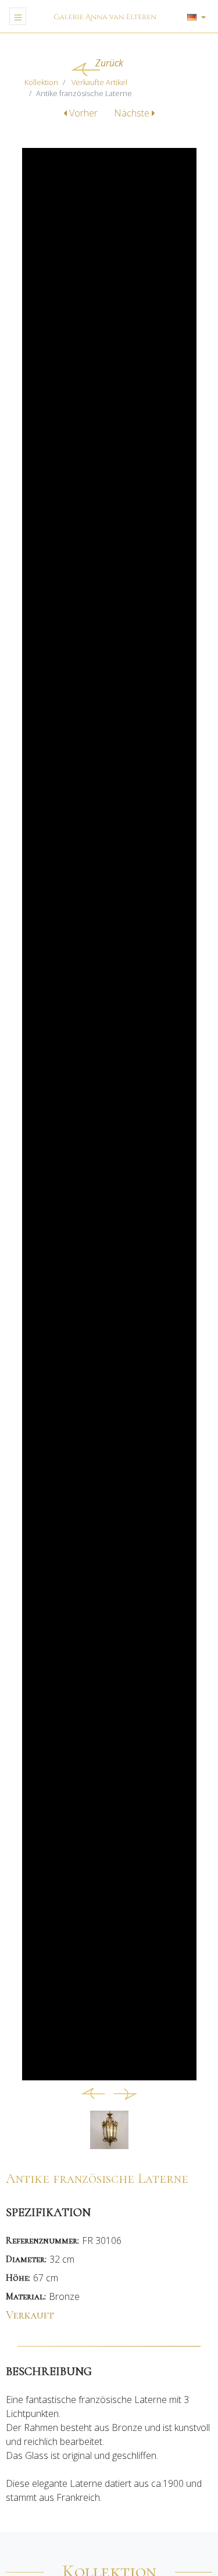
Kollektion (41, 82)
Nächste (133, 113)
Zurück (109, 63)
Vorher (83, 113)
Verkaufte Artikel (99, 82)
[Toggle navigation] (18, 16)
